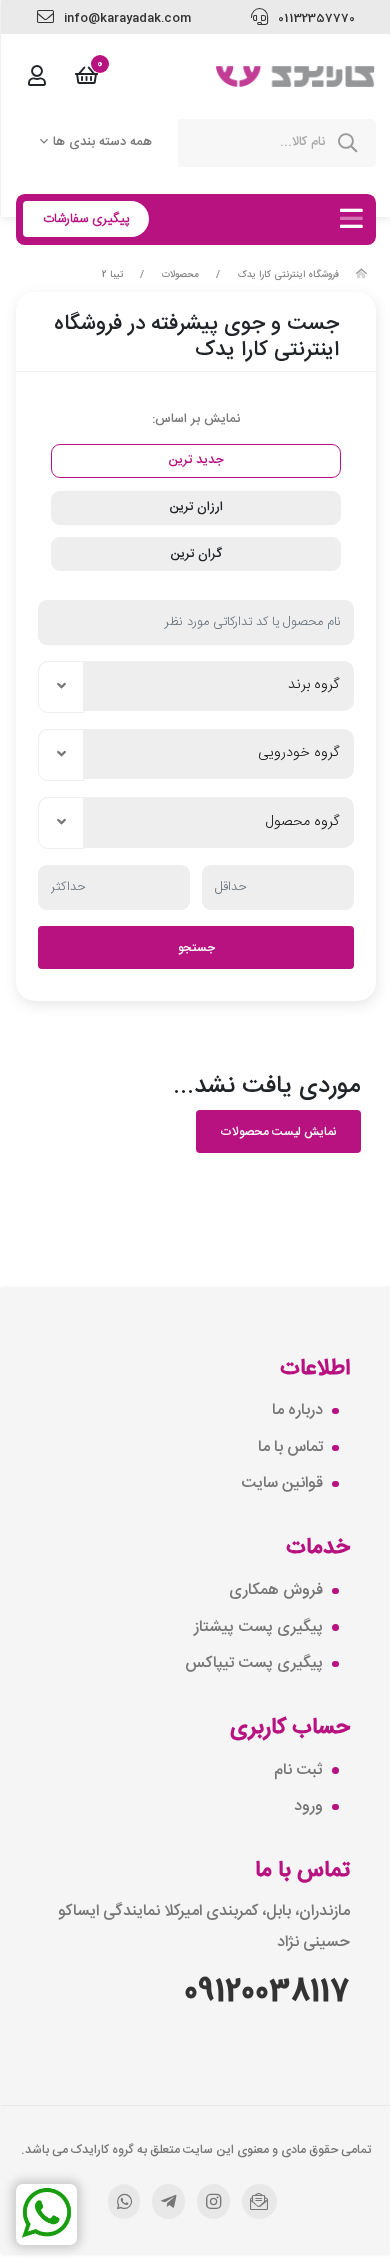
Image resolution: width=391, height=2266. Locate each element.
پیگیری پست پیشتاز (258, 1628)
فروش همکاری (276, 1591)
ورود (308, 1807)
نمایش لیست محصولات (278, 1132)
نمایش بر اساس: (196, 419)
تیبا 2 (112, 275)
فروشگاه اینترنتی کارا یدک (288, 275)
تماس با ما (290, 1448)
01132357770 (315, 18)
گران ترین (196, 554)
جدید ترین (196, 460)
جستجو (196, 948)
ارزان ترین (196, 507)
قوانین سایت (282, 1484)
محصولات (180, 275)
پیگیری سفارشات (86, 219)
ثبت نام (298, 1771)
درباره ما (297, 1411)
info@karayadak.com (126, 18)
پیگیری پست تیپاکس (254, 1664)
